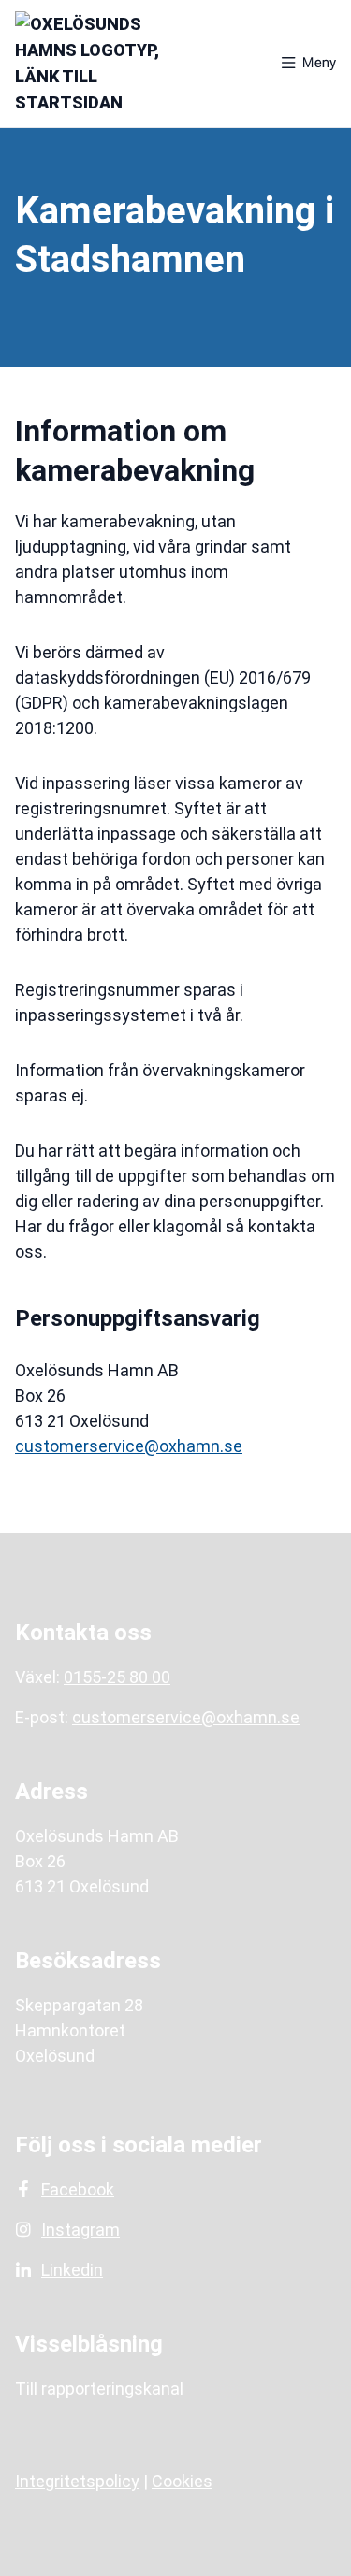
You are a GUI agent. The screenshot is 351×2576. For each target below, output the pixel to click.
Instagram (80, 2230)
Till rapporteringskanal (99, 2389)
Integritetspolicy (77, 2481)
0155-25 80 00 (117, 1677)
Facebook (78, 2189)
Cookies (182, 2481)
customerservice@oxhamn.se (129, 1446)
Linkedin (72, 2270)
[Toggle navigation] (309, 64)
